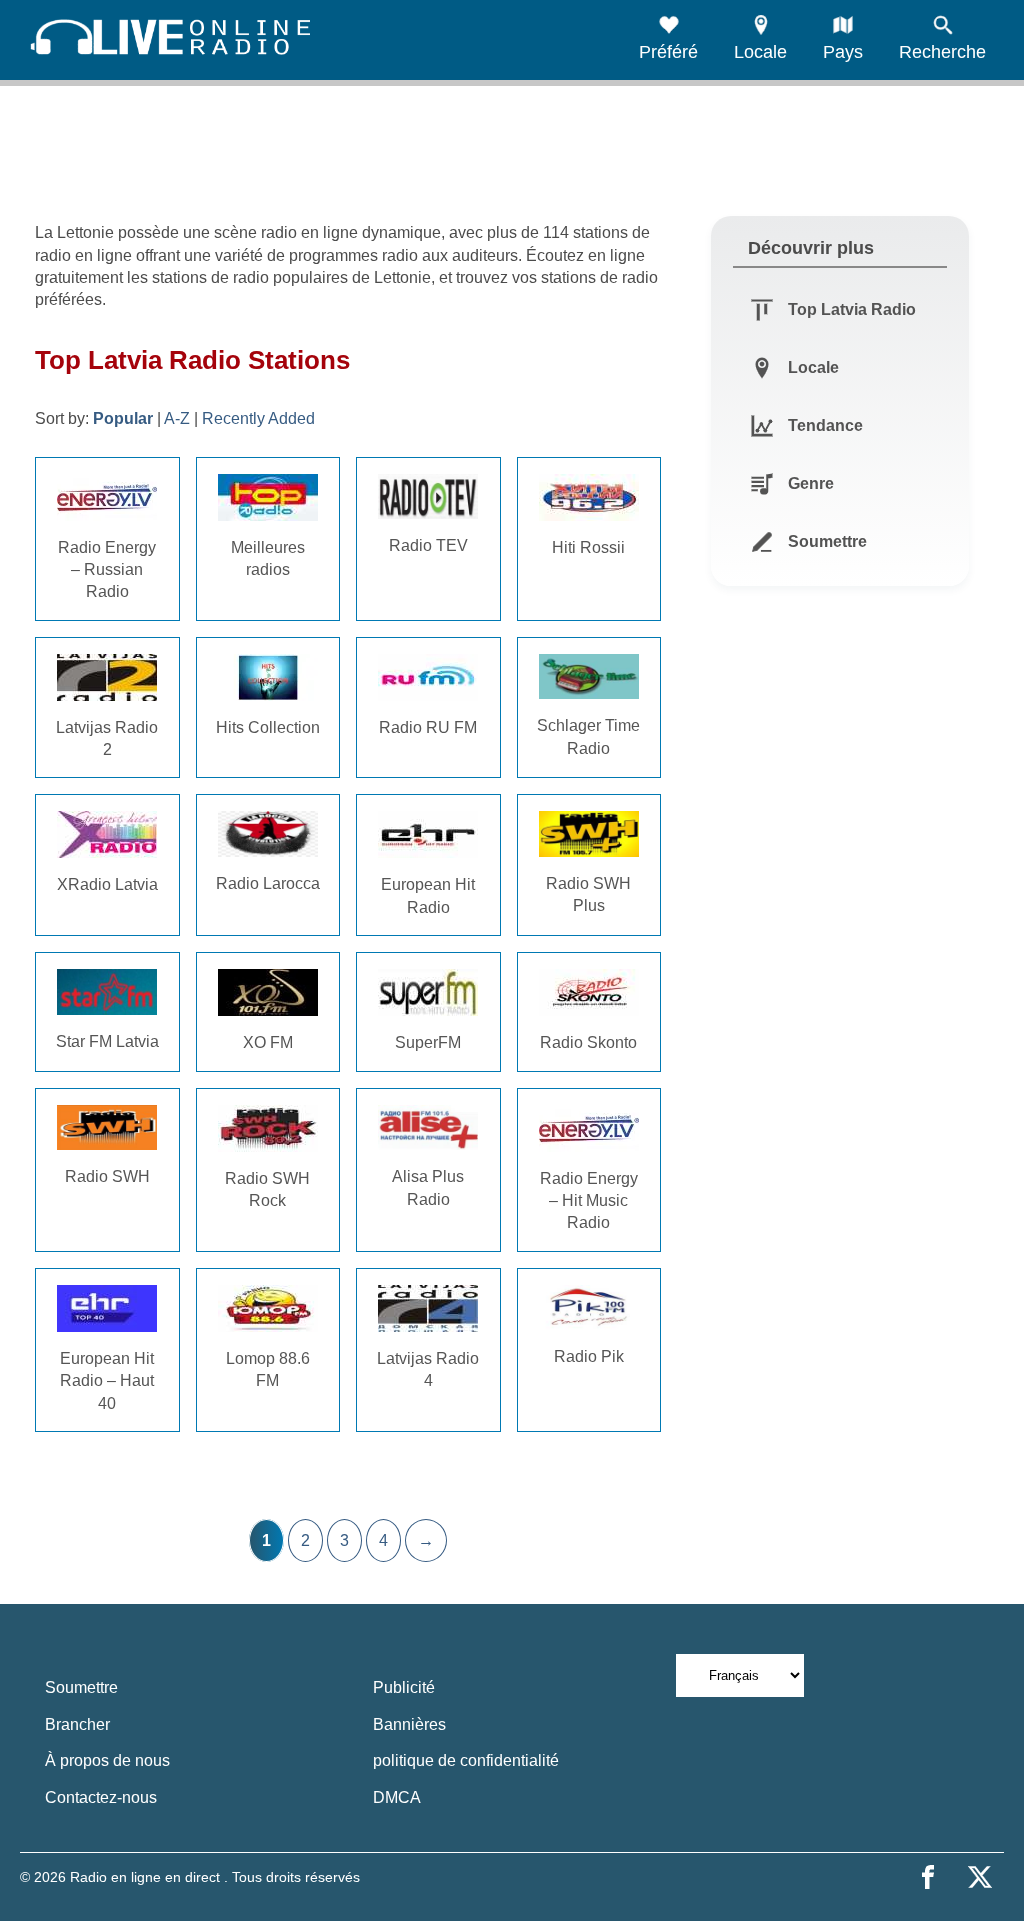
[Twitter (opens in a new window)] (980, 1877)
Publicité (404, 1687)
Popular (123, 418)
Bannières (409, 1724)
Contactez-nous (101, 1797)
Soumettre (81, 1687)
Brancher (77, 1724)
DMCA (397, 1797)
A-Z (177, 418)
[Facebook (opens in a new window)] (928, 1877)
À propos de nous (107, 1760)
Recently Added (258, 418)
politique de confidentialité (466, 1760)
